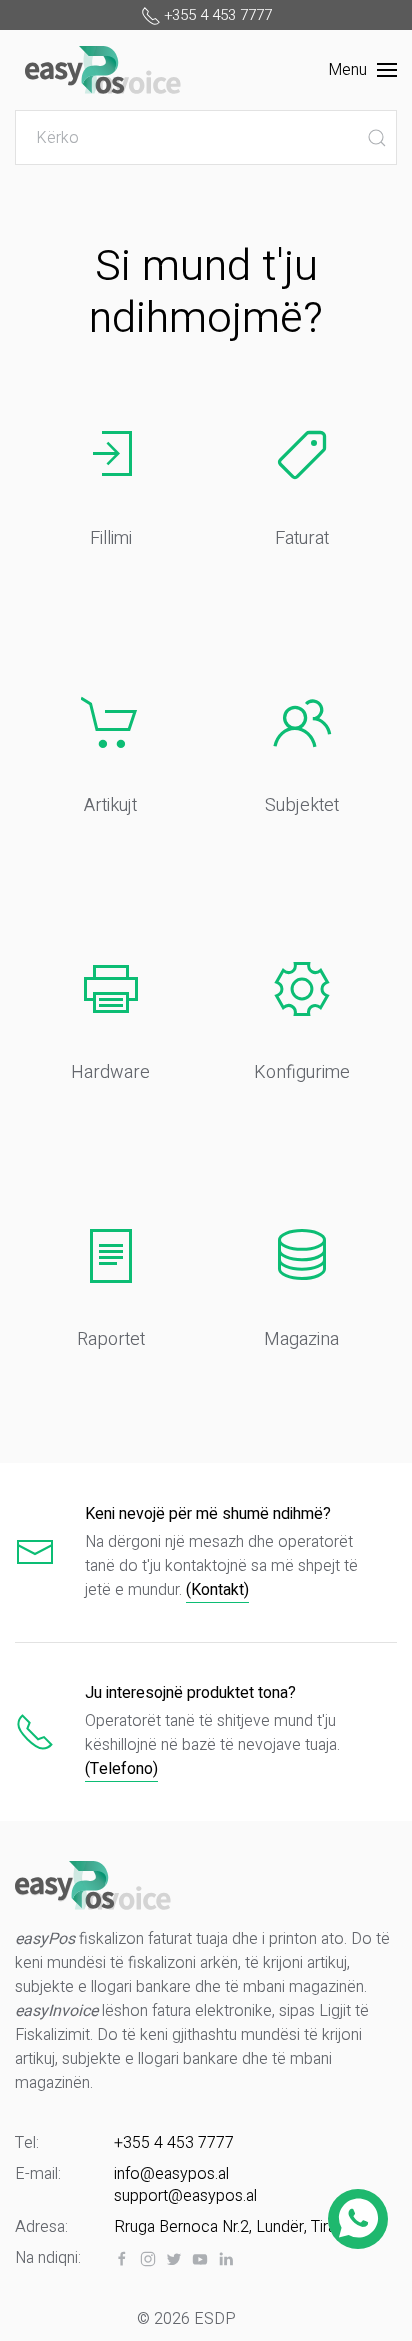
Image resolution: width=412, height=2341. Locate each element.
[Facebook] (122, 2259)
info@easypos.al (171, 2174)
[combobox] (206, 137)
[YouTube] (200, 2259)
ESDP (215, 2319)
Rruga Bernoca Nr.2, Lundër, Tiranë (233, 2227)
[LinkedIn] (226, 2259)
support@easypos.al (185, 2196)
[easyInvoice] (103, 66)
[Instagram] (148, 2259)
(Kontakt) (217, 1590)
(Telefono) (121, 1769)
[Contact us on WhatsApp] (358, 2219)
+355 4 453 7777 (174, 2143)
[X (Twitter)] (174, 2259)
